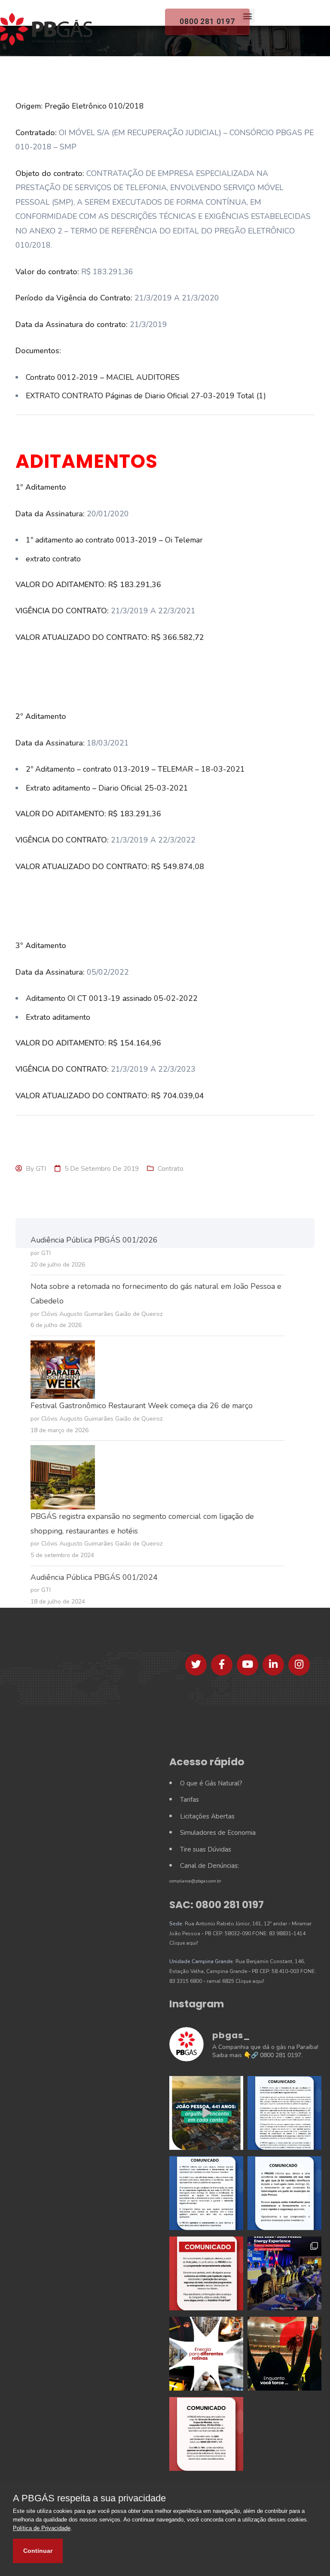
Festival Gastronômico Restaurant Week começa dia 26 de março (142, 1406)
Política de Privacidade (42, 2528)
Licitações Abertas (207, 1816)
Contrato (171, 1169)
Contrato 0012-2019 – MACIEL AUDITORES (103, 377)
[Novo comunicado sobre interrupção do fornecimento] (206, 2193)
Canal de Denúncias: (209, 1866)
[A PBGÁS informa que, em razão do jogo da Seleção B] (206, 2434)
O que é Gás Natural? (211, 1783)
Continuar (38, 2551)
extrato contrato (53, 559)
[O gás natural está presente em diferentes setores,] (206, 2354)
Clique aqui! (184, 1943)
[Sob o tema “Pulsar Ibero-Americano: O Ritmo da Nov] (284, 2273)
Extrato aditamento (58, 1017)
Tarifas (189, 1800)
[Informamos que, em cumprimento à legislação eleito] (206, 2273)
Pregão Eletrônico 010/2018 (94, 106)
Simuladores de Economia (218, 1833)
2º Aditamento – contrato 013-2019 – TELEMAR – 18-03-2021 (135, 769)
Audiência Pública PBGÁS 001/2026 (94, 1240)
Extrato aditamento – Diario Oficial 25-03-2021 (107, 788)
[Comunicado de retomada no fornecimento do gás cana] (284, 2113)
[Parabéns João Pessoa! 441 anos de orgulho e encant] (206, 2113)
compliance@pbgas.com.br (195, 1881)
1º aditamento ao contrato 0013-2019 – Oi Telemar (114, 540)
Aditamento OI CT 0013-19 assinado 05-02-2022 (112, 998)
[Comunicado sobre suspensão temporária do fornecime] (284, 2193)
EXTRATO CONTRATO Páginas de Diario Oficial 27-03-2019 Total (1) (146, 396)
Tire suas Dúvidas (206, 1849)
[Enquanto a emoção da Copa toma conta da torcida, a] (284, 2354)
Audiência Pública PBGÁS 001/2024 (94, 1577)
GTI (41, 1169)
